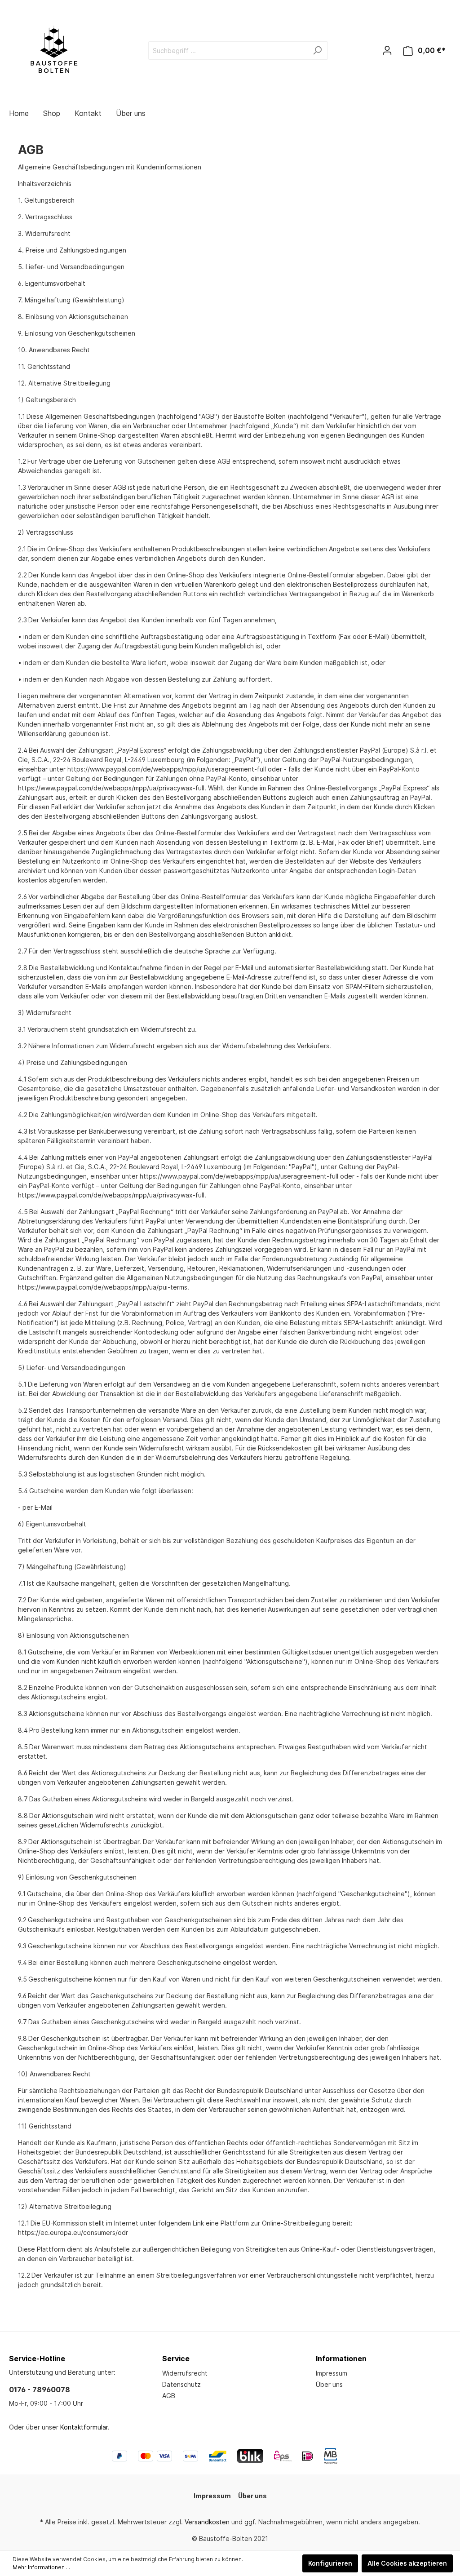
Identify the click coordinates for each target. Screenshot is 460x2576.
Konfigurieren (330, 2563)
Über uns (329, 2384)
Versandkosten (207, 2522)
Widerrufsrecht (185, 2373)
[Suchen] (317, 51)
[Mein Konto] (387, 50)
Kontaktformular (84, 2427)
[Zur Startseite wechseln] (54, 49)
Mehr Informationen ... (41, 2567)
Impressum (332, 2373)
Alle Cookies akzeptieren (407, 2563)
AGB (169, 2396)
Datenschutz (181, 2384)
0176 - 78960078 (40, 2390)
